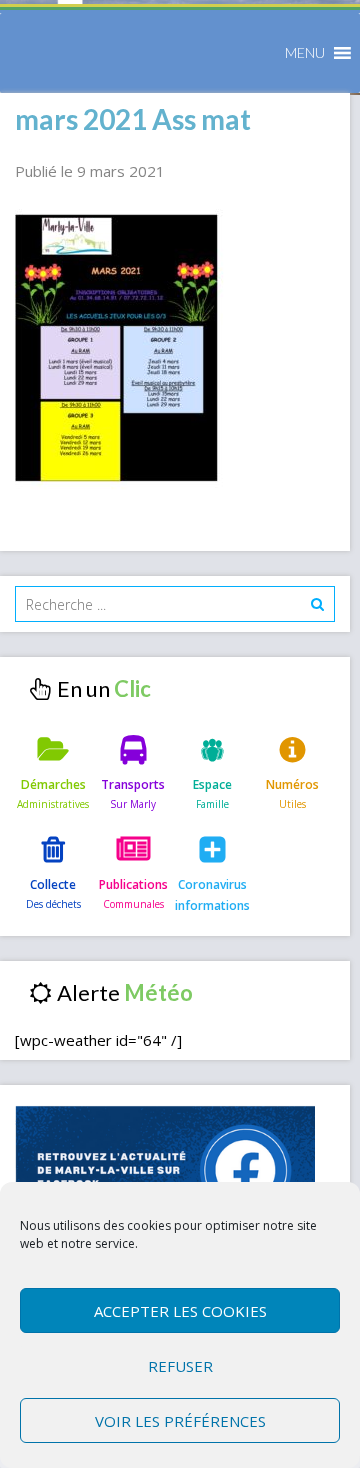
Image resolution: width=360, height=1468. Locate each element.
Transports (133, 784)
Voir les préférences (180, 1421)
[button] (305, 53)
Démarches (53, 784)
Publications (133, 884)
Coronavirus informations (212, 894)
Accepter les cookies (180, 1311)
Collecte (53, 884)
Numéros (292, 784)
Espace (212, 784)
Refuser (180, 1366)
